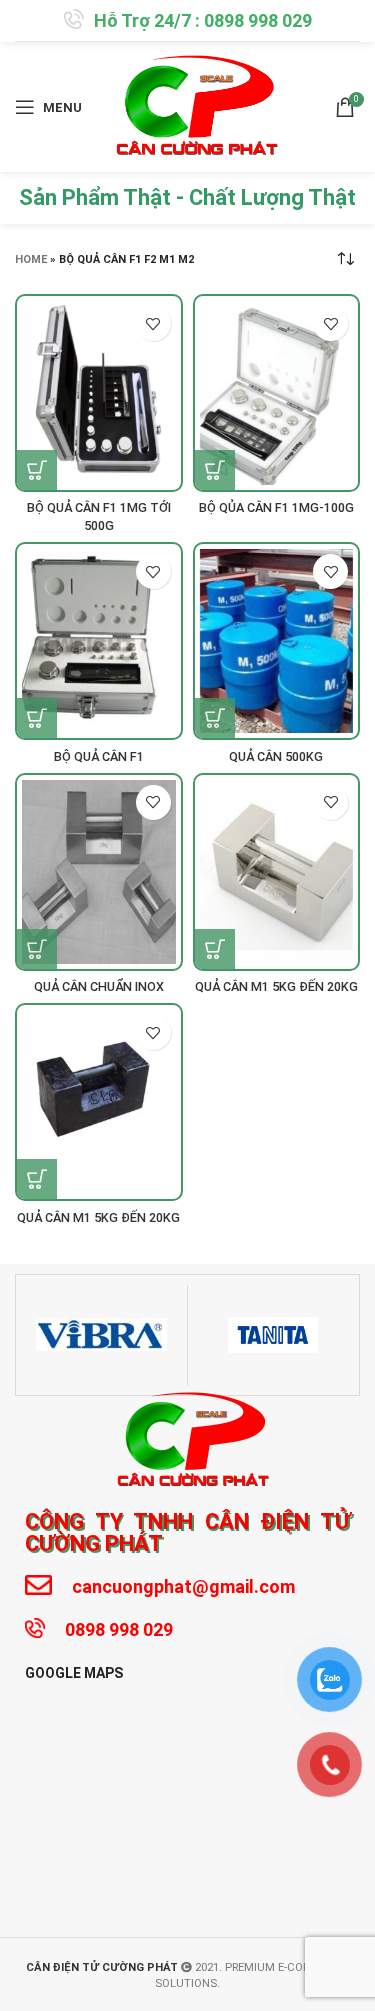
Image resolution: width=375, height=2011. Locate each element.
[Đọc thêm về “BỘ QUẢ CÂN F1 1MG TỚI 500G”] (37, 470)
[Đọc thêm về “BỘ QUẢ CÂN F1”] (37, 718)
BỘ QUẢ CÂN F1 (99, 756)
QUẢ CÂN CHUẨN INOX (99, 986)
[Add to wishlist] (153, 323)
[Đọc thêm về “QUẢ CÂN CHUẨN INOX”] (37, 949)
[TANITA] (273, 1335)
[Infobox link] (188, 20)
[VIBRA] (101, 1335)
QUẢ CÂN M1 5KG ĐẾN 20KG (276, 986)
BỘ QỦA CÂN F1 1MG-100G (276, 507)
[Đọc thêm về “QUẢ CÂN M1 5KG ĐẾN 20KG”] (215, 949)
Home (31, 259)
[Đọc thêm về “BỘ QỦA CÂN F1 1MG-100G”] (215, 470)
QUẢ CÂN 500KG (276, 756)
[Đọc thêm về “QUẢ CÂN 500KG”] (215, 718)
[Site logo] (191, 106)
